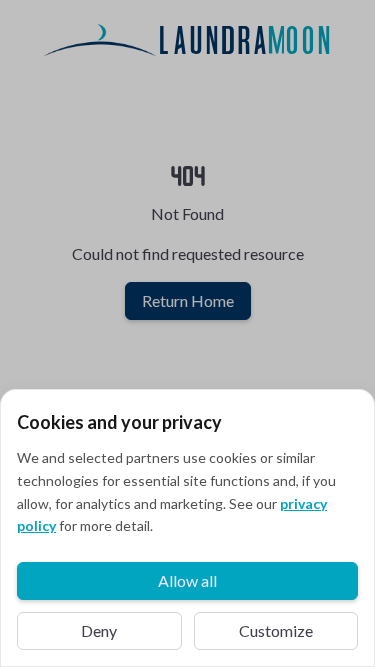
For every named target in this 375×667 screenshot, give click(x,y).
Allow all (187, 580)
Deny (99, 630)
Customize (276, 630)
